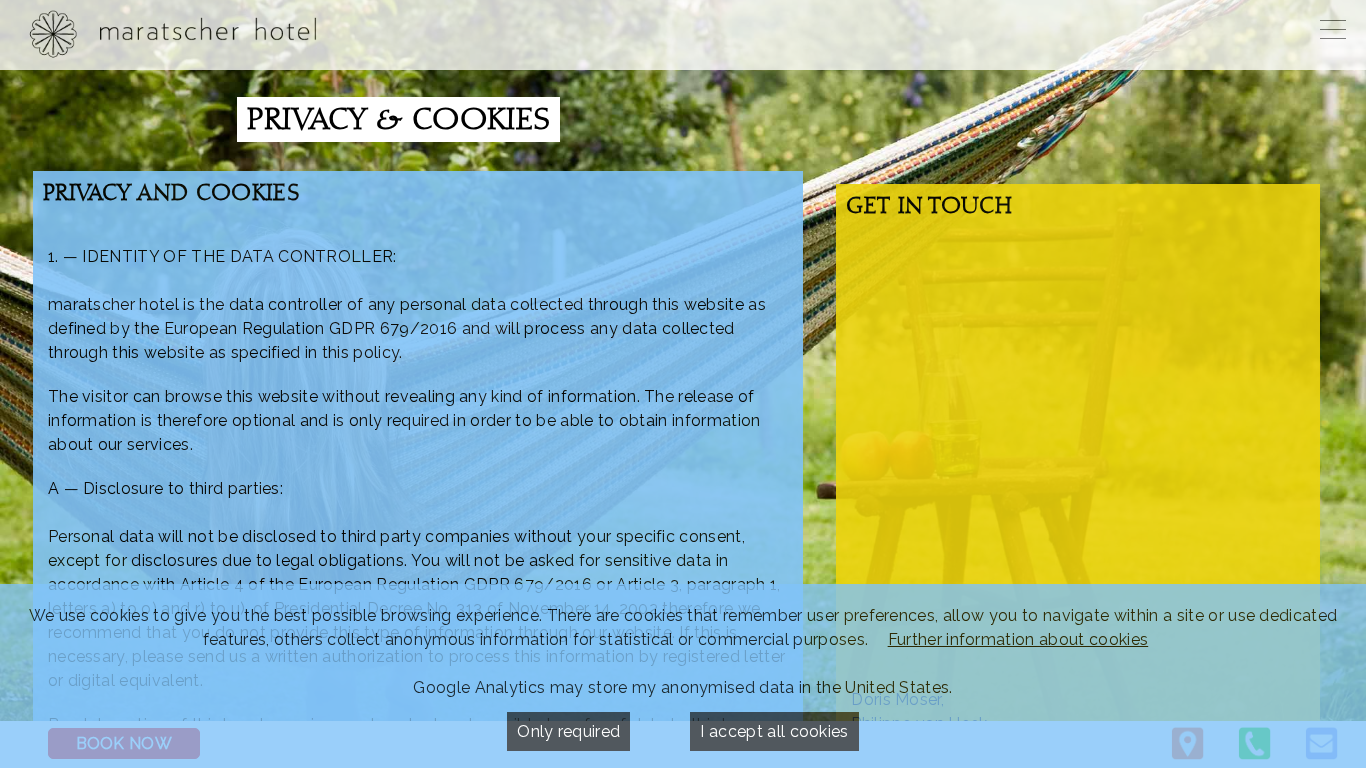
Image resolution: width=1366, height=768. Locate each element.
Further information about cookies (1018, 639)
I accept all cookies (774, 731)
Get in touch (929, 208)
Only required (568, 731)
